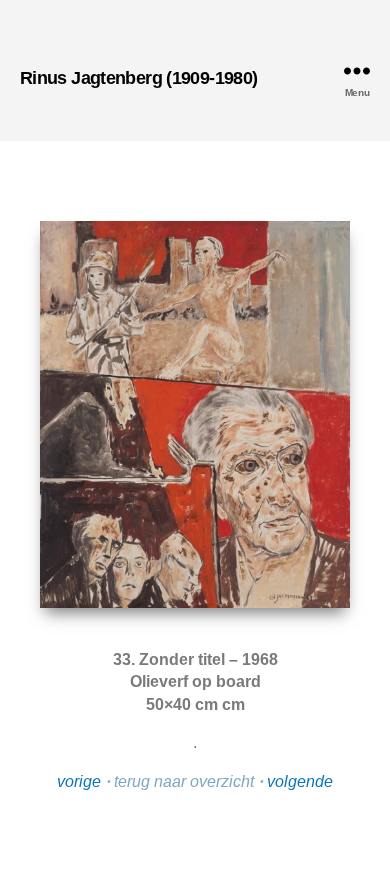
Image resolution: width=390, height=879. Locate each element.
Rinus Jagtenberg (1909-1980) (138, 78)
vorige (79, 781)
